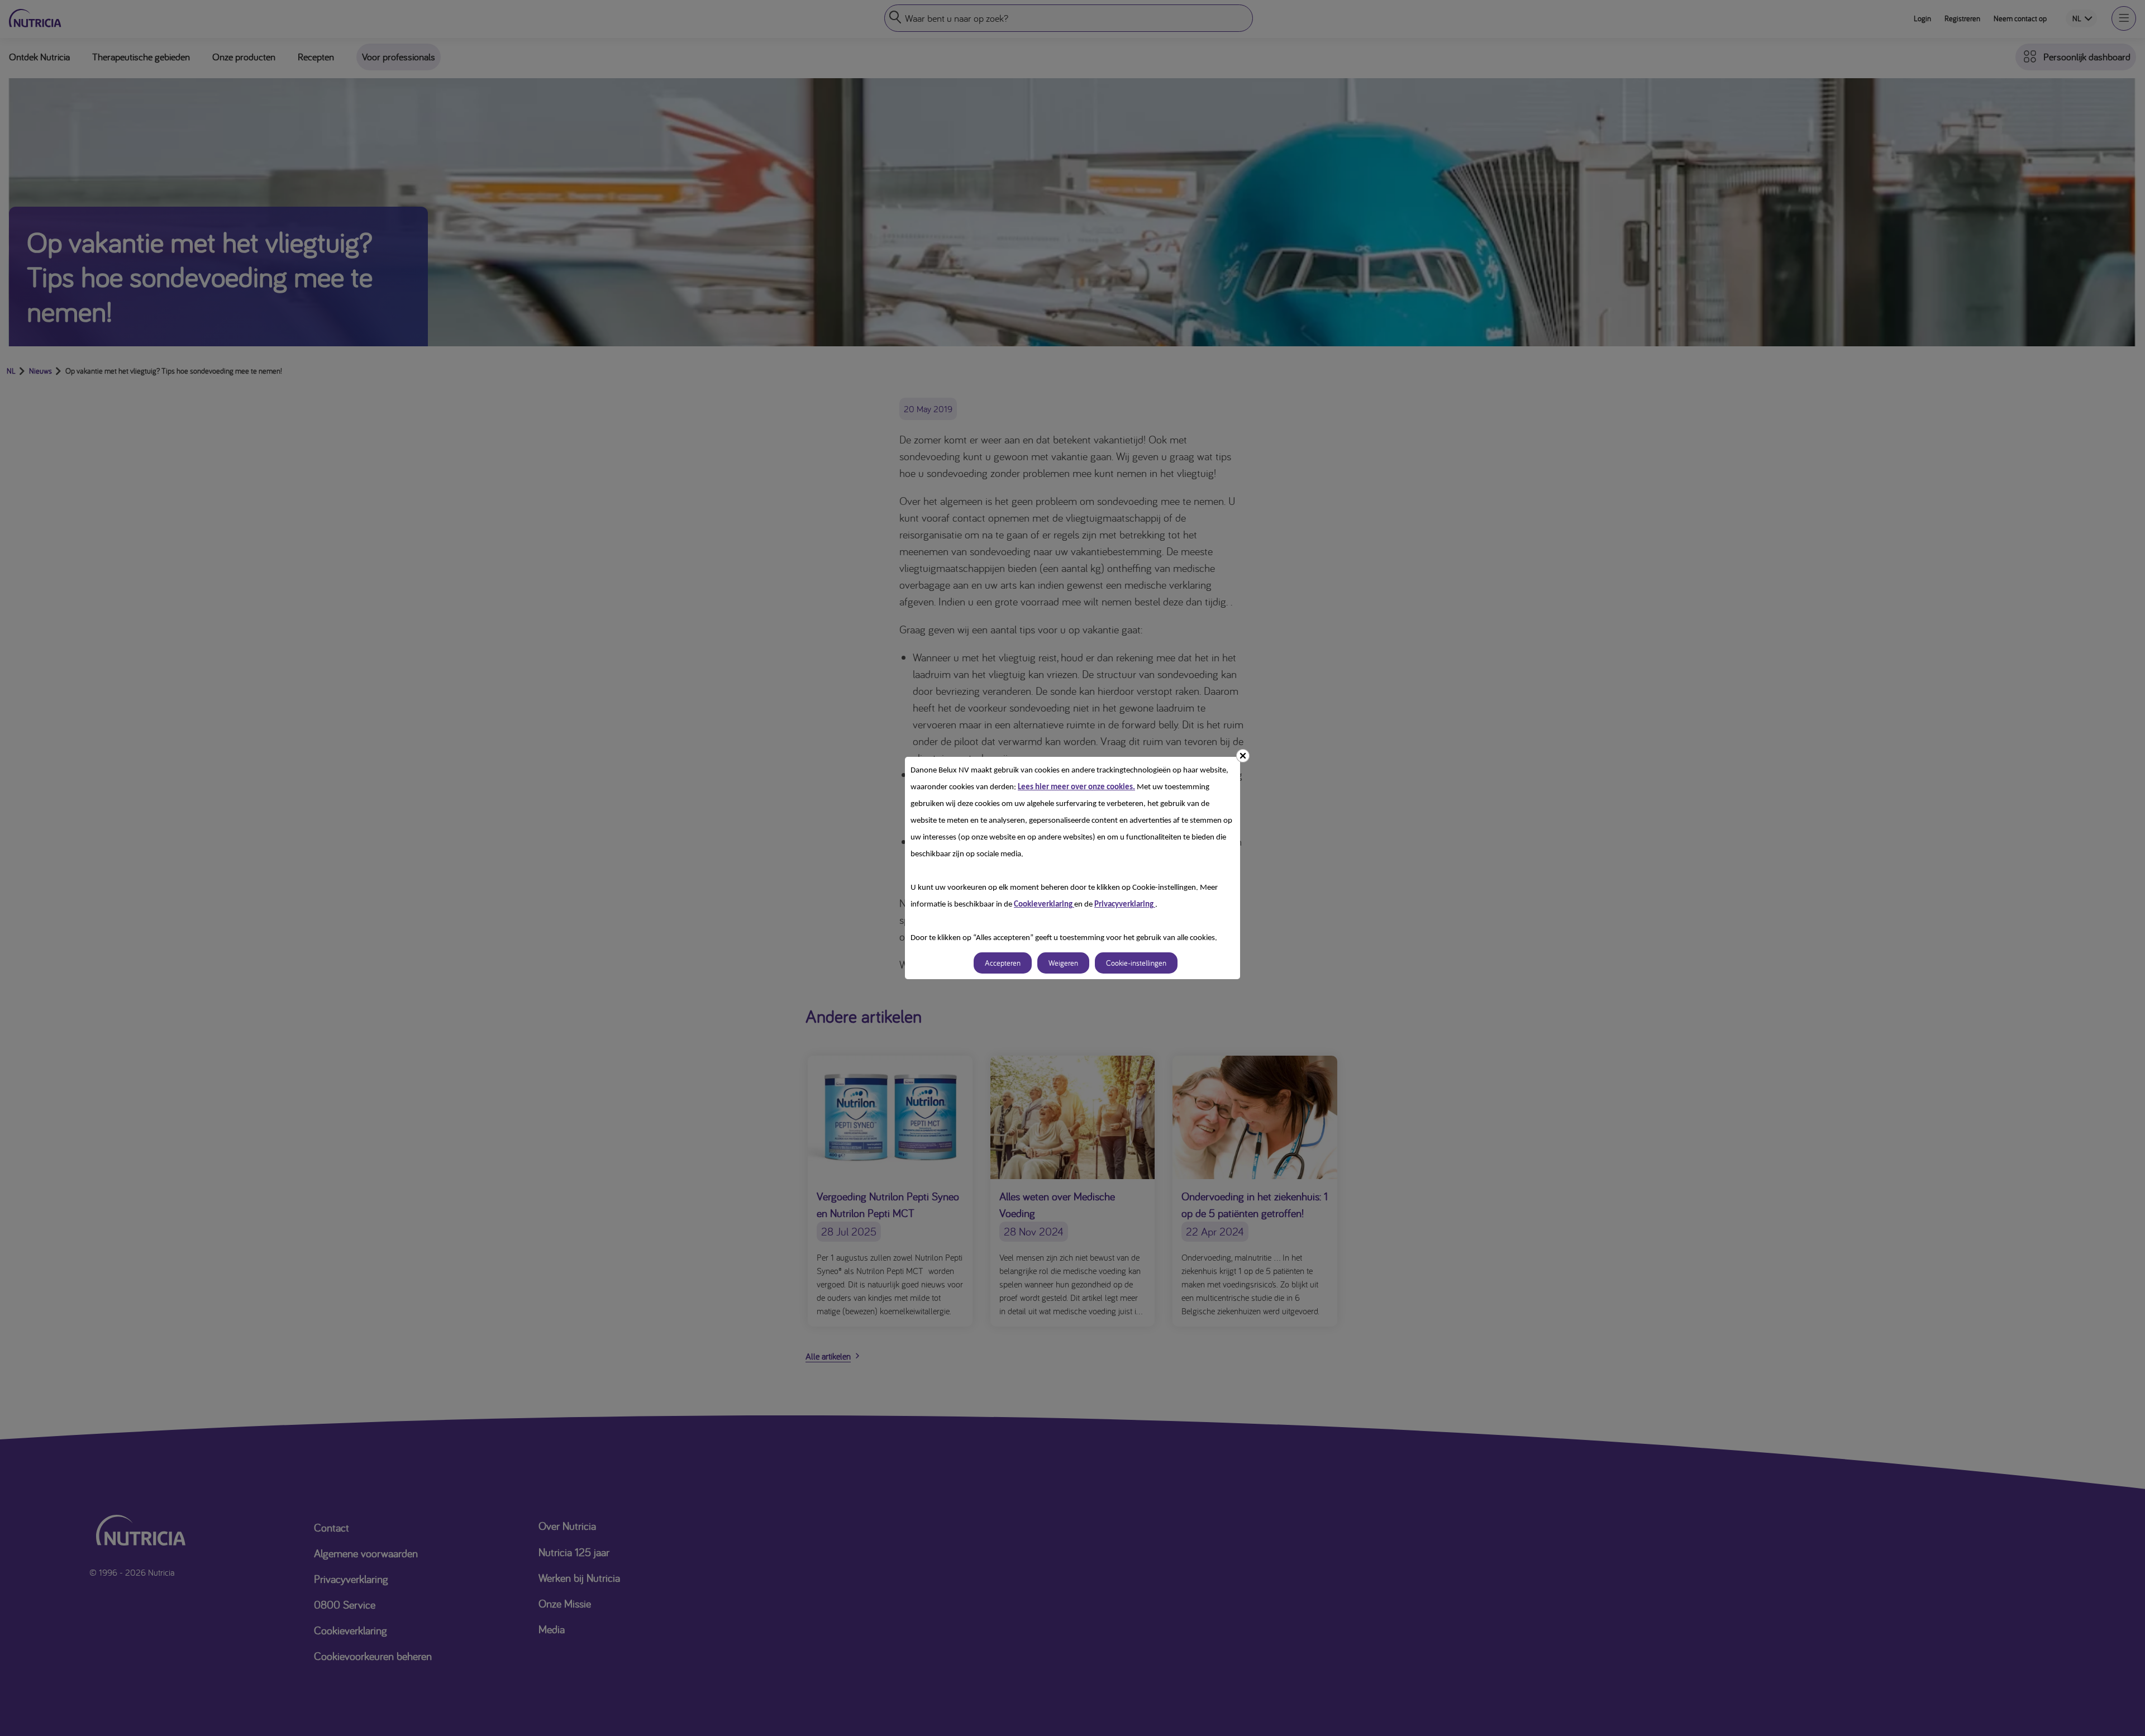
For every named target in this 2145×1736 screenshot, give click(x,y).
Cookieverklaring (1044, 905)
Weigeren (1063, 963)
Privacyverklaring (1125, 905)
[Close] (1243, 756)
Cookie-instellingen (1136, 963)
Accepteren (1003, 963)
